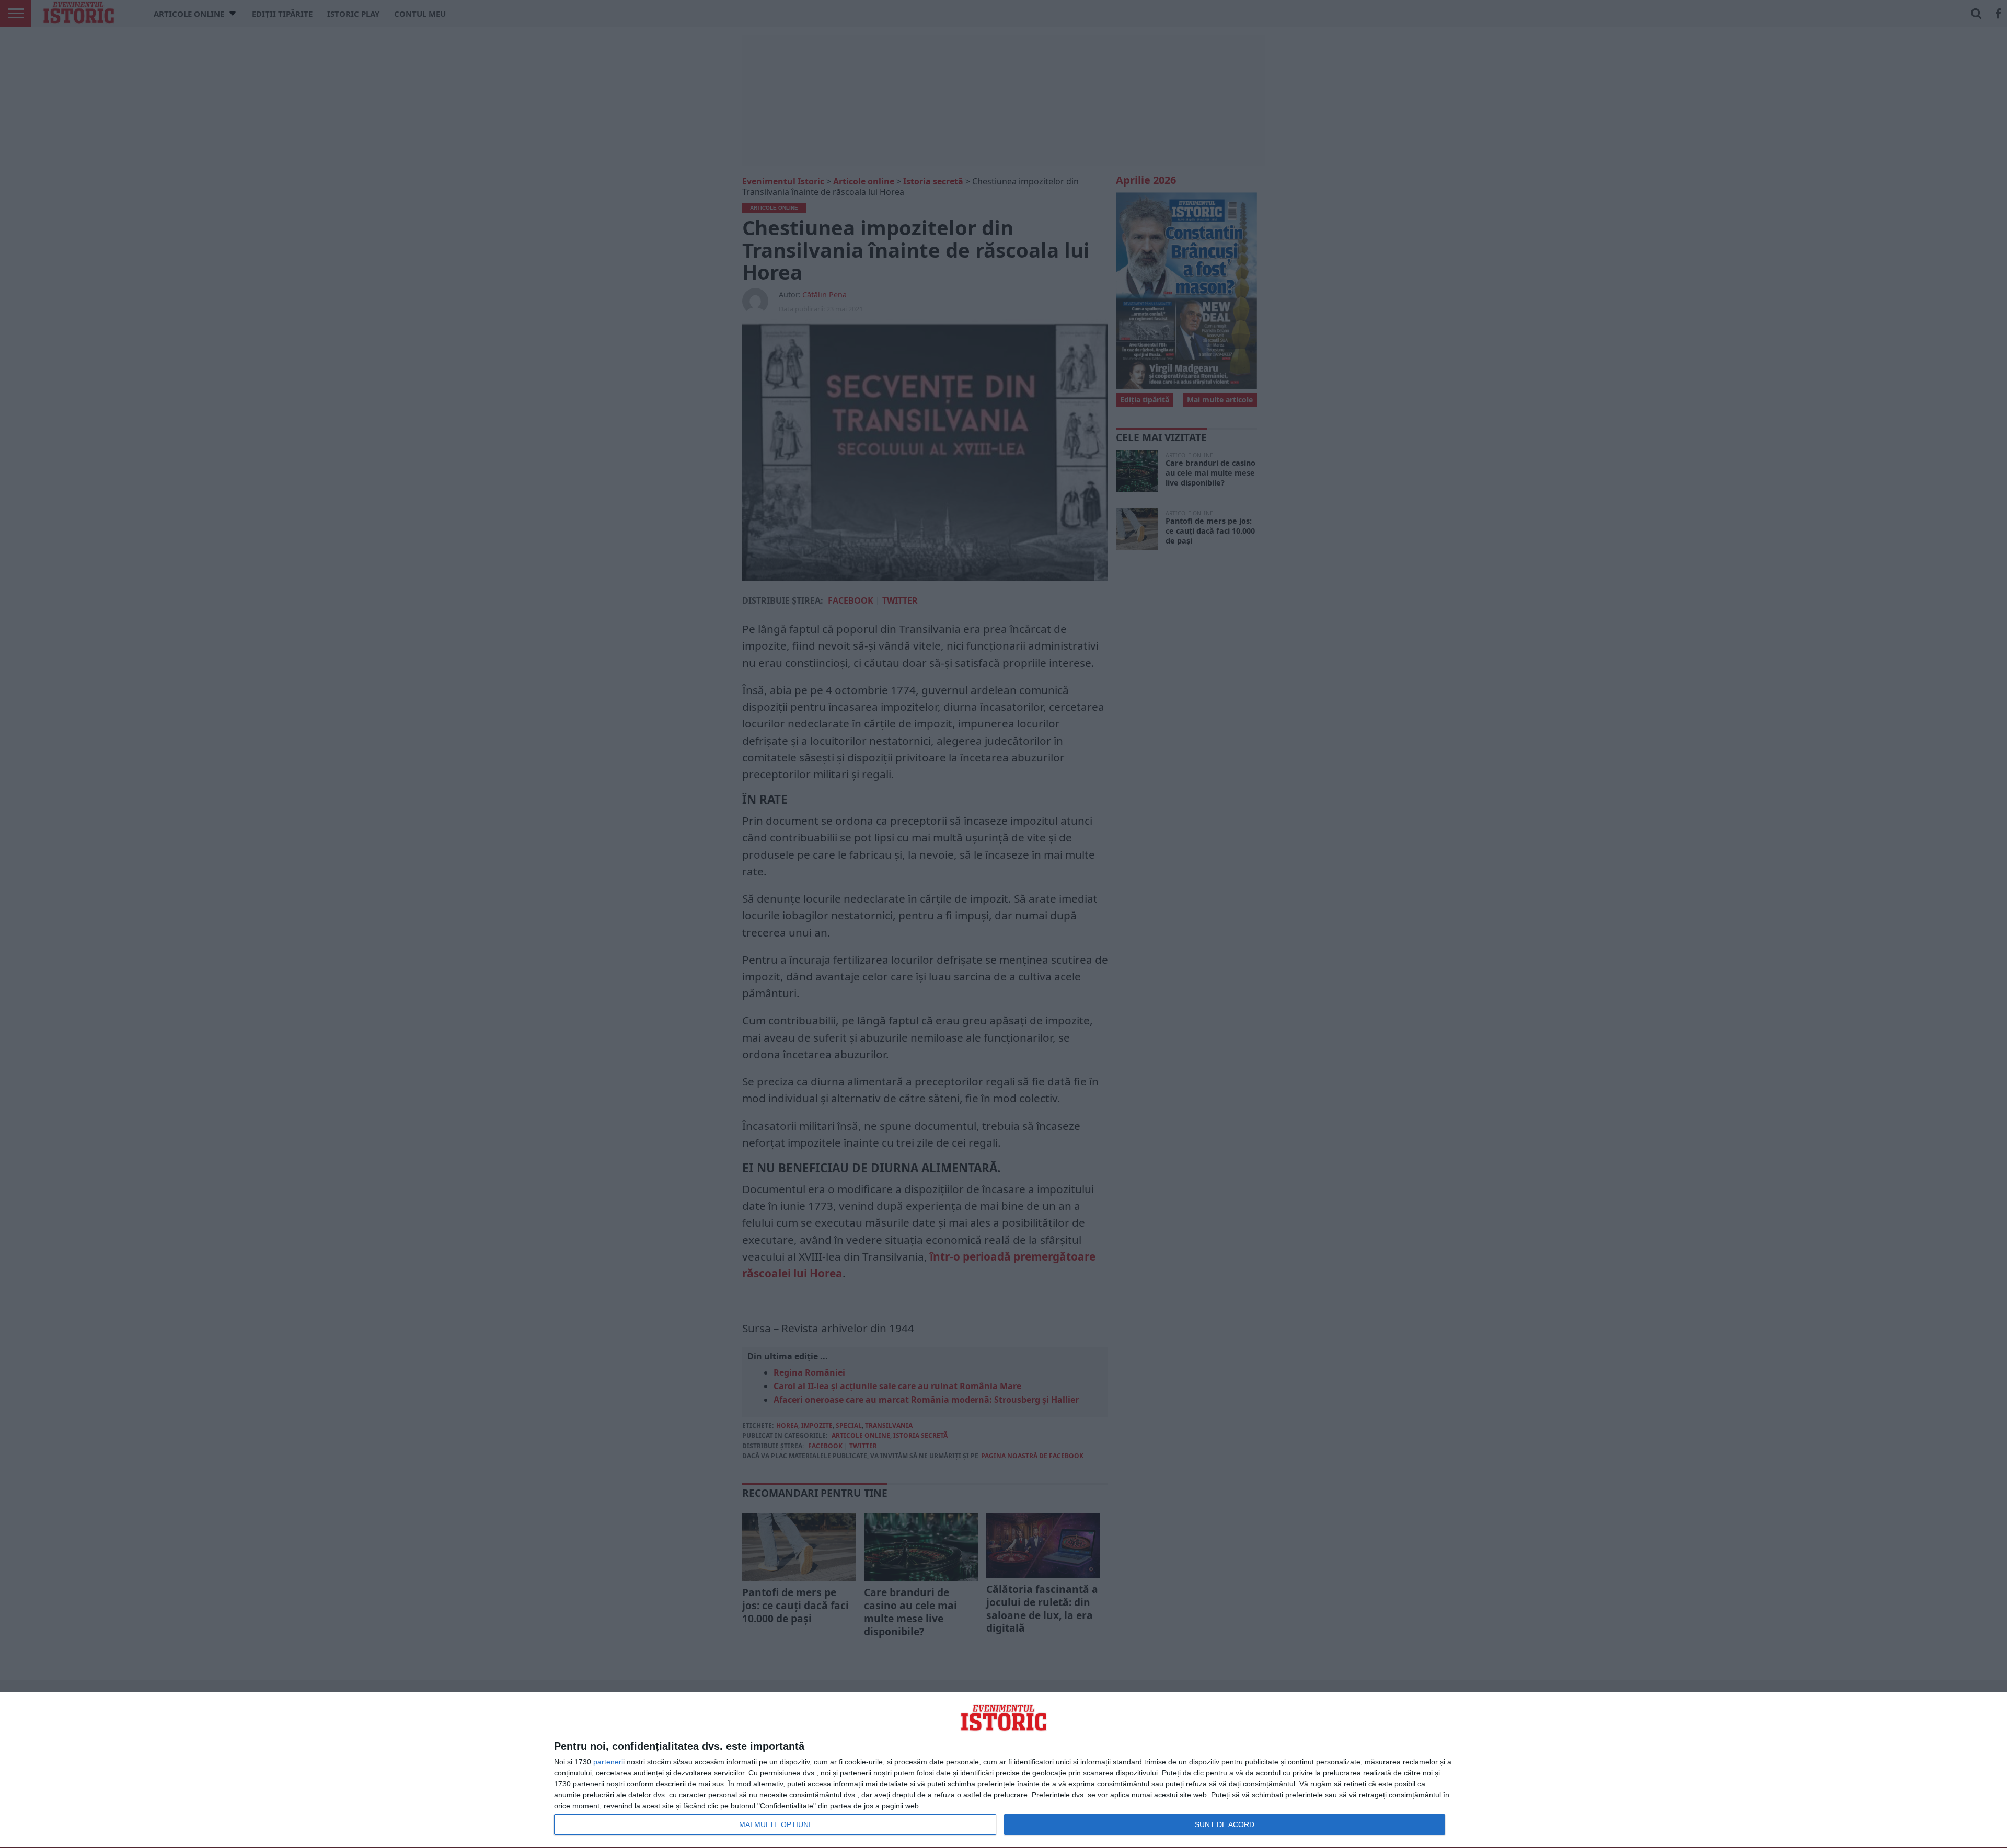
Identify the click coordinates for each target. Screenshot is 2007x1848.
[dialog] (1004, 1770)
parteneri (608, 1762)
